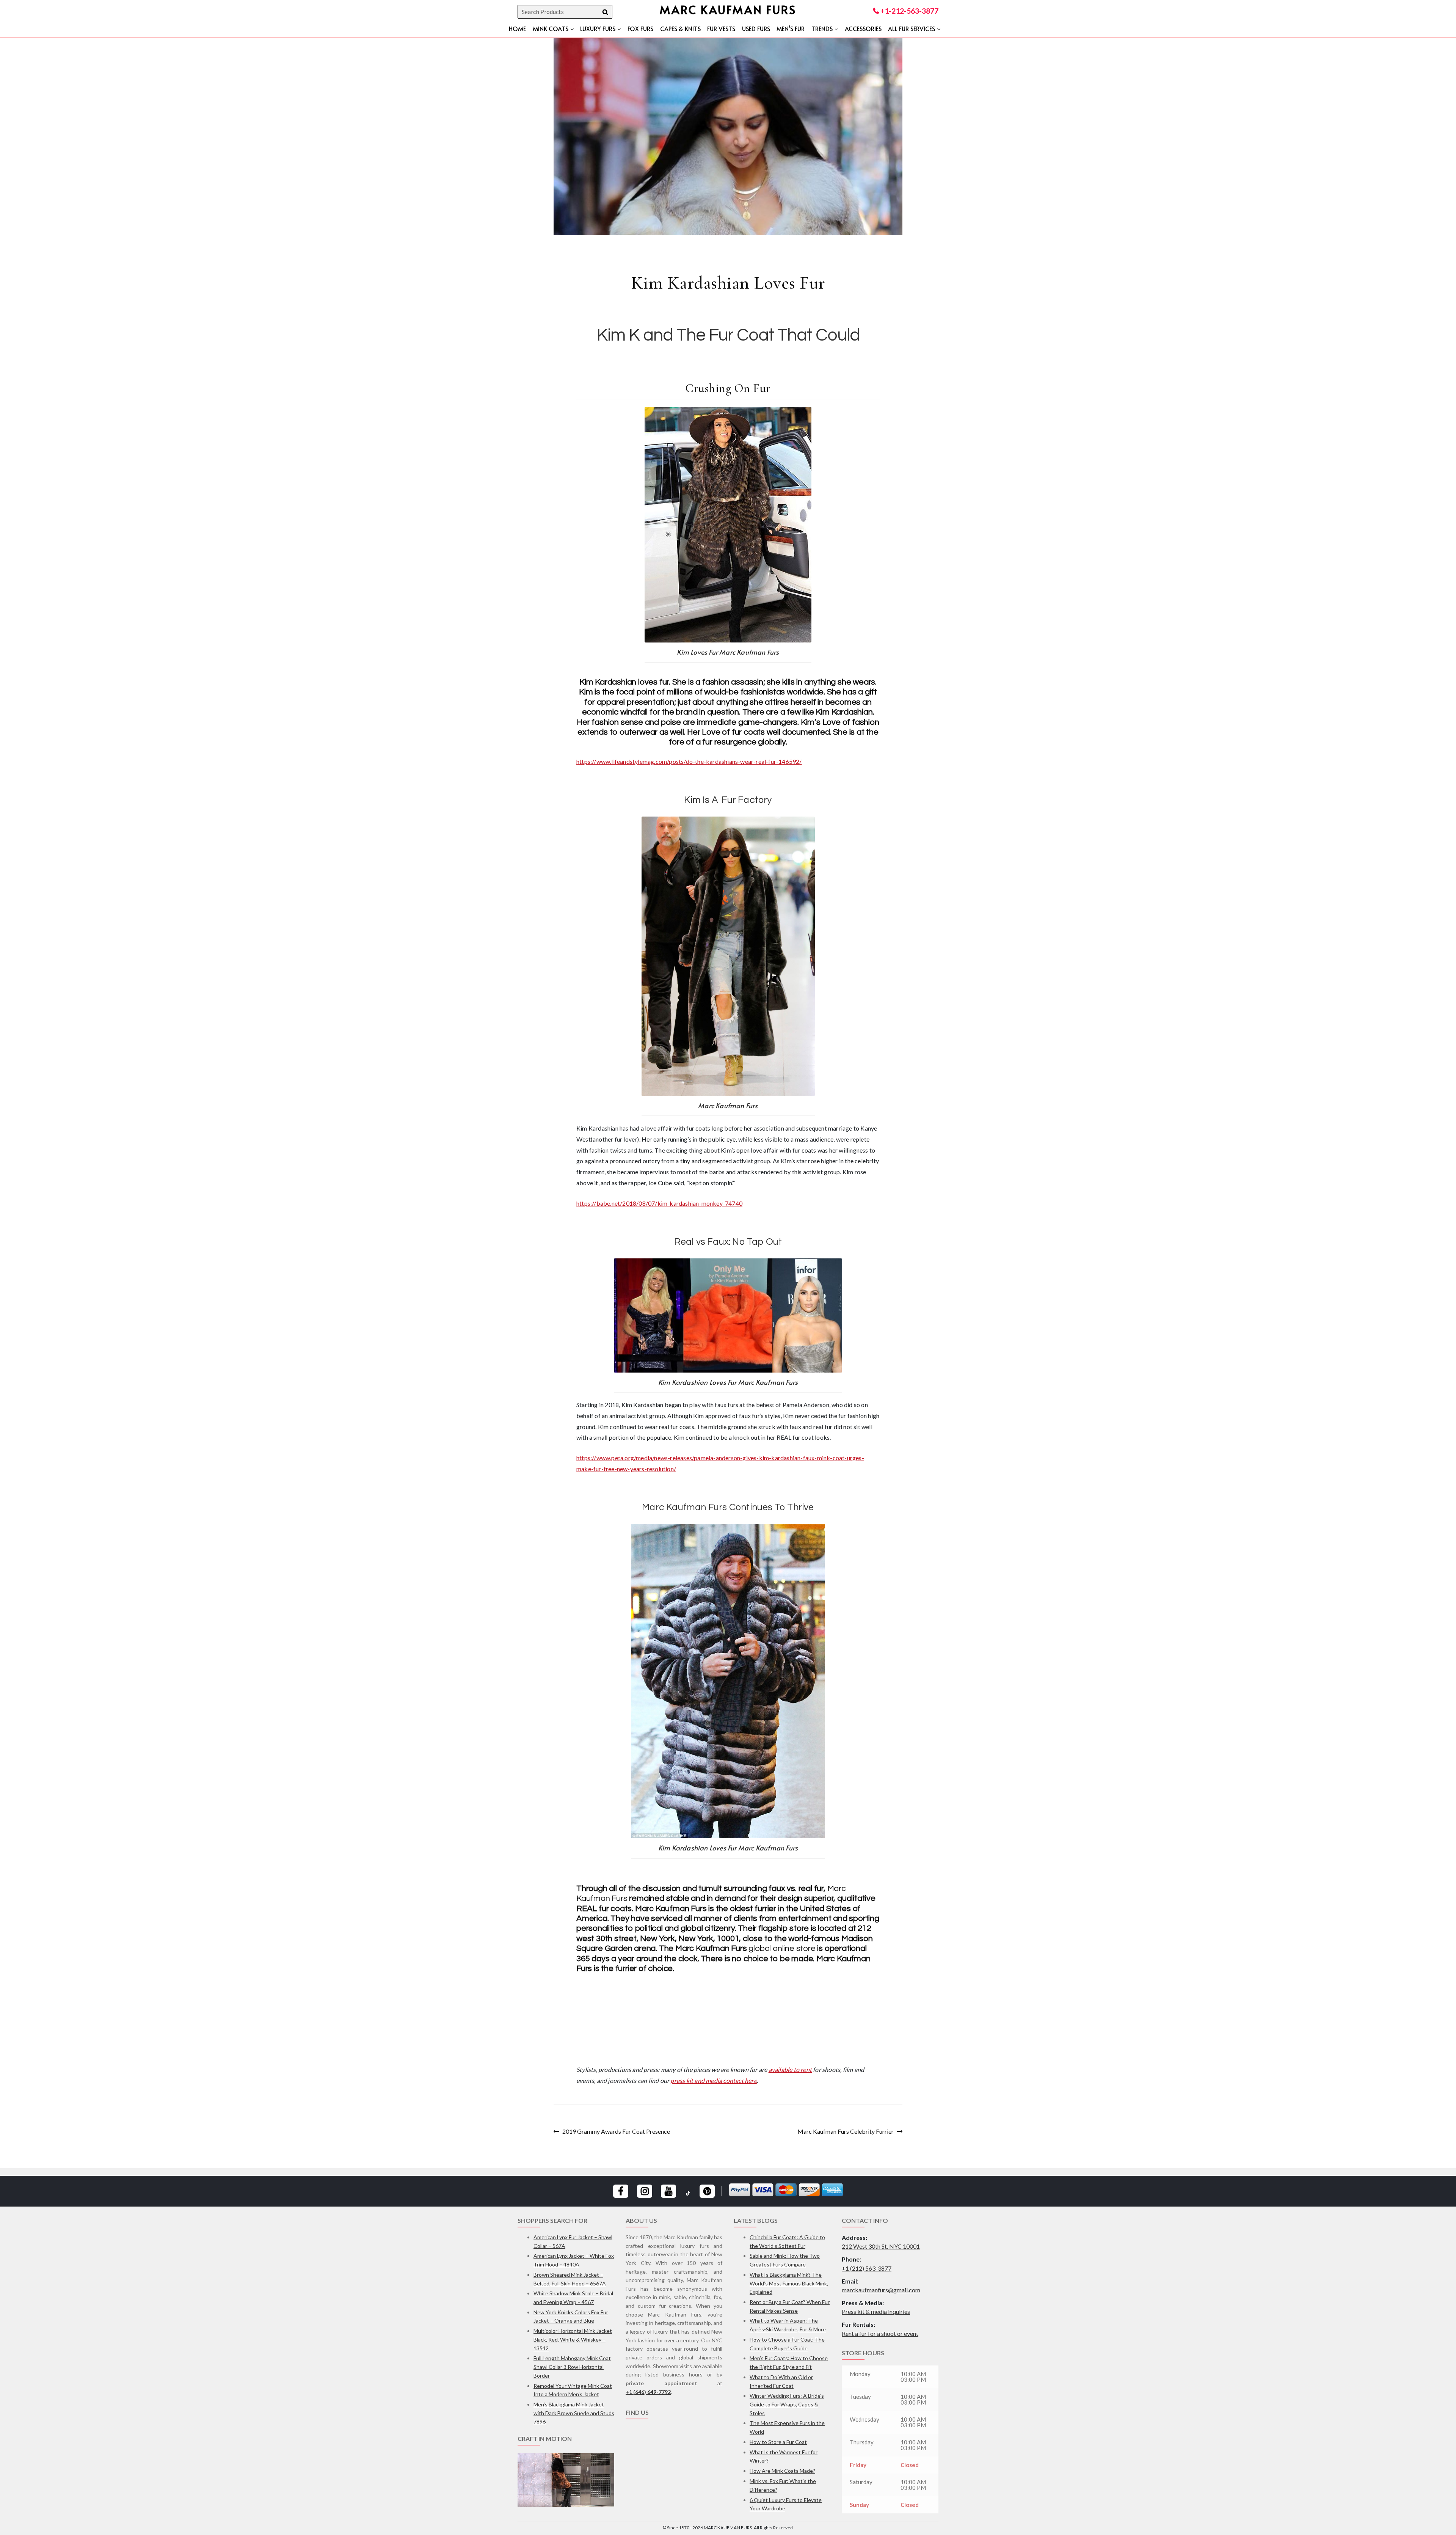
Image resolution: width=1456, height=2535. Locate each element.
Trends (822, 28)
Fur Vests (721, 28)
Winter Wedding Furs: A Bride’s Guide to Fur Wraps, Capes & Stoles (787, 2404)
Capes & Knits (680, 28)
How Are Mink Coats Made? (782, 2471)
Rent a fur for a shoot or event (880, 2333)
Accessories (863, 28)
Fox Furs (640, 28)
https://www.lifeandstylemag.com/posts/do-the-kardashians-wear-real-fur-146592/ (689, 761)
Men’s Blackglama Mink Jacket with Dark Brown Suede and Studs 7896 (574, 2413)
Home (517, 28)
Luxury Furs (598, 28)
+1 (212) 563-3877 (867, 2268)
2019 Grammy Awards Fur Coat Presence (616, 2132)
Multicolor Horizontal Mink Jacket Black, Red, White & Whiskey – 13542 (573, 2339)
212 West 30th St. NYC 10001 (881, 2246)
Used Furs (756, 28)
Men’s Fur (791, 28)
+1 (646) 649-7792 (648, 2392)
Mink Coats (551, 28)
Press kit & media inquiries (876, 2311)
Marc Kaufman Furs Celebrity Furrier (846, 2132)
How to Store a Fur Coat (778, 2442)
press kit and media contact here (713, 2080)
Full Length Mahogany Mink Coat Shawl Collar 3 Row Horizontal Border (572, 2367)
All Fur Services (912, 28)
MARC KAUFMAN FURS (728, 9)
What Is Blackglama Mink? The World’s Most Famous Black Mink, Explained (789, 2283)
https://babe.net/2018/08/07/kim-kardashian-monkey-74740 (659, 1203)
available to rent (790, 2069)
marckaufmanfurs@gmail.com (881, 2290)
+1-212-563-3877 (909, 11)
